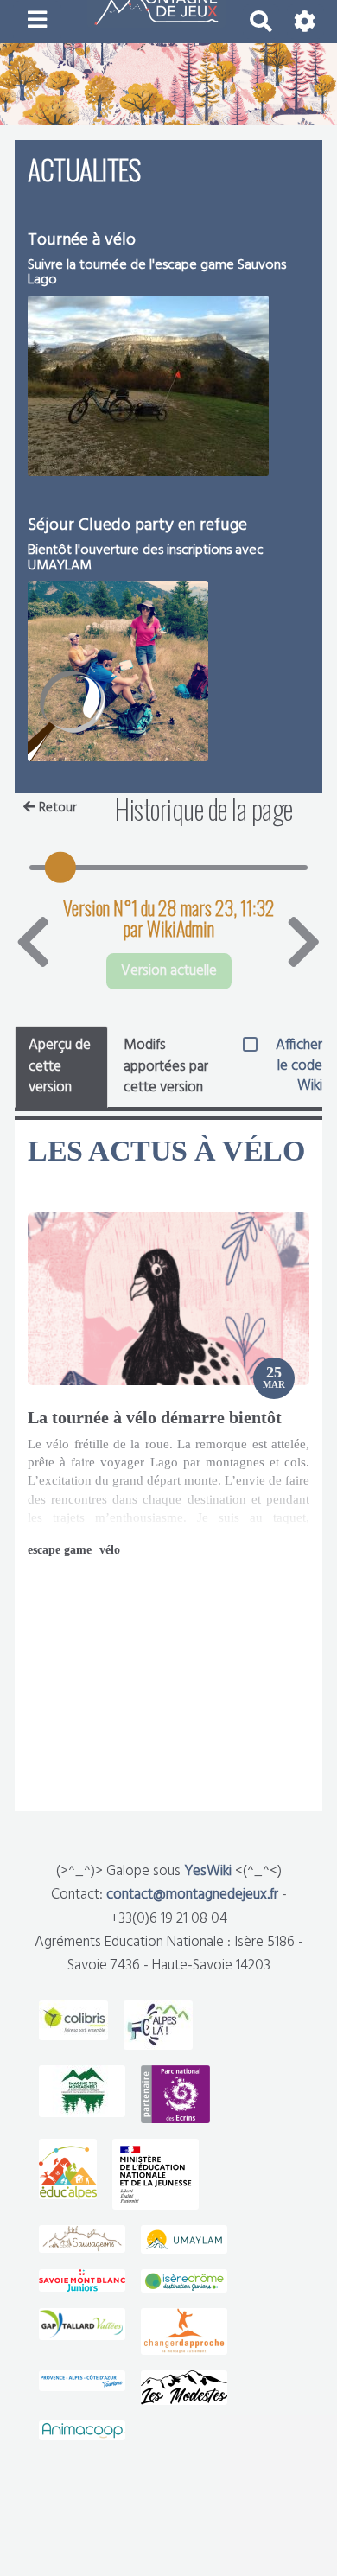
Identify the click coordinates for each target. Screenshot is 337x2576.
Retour (58, 808)
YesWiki (208, 1871)
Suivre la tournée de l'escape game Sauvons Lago (157, 273)
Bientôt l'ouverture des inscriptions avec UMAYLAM (146, 558)
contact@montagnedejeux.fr (192, 1895)
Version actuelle (169, 971)
